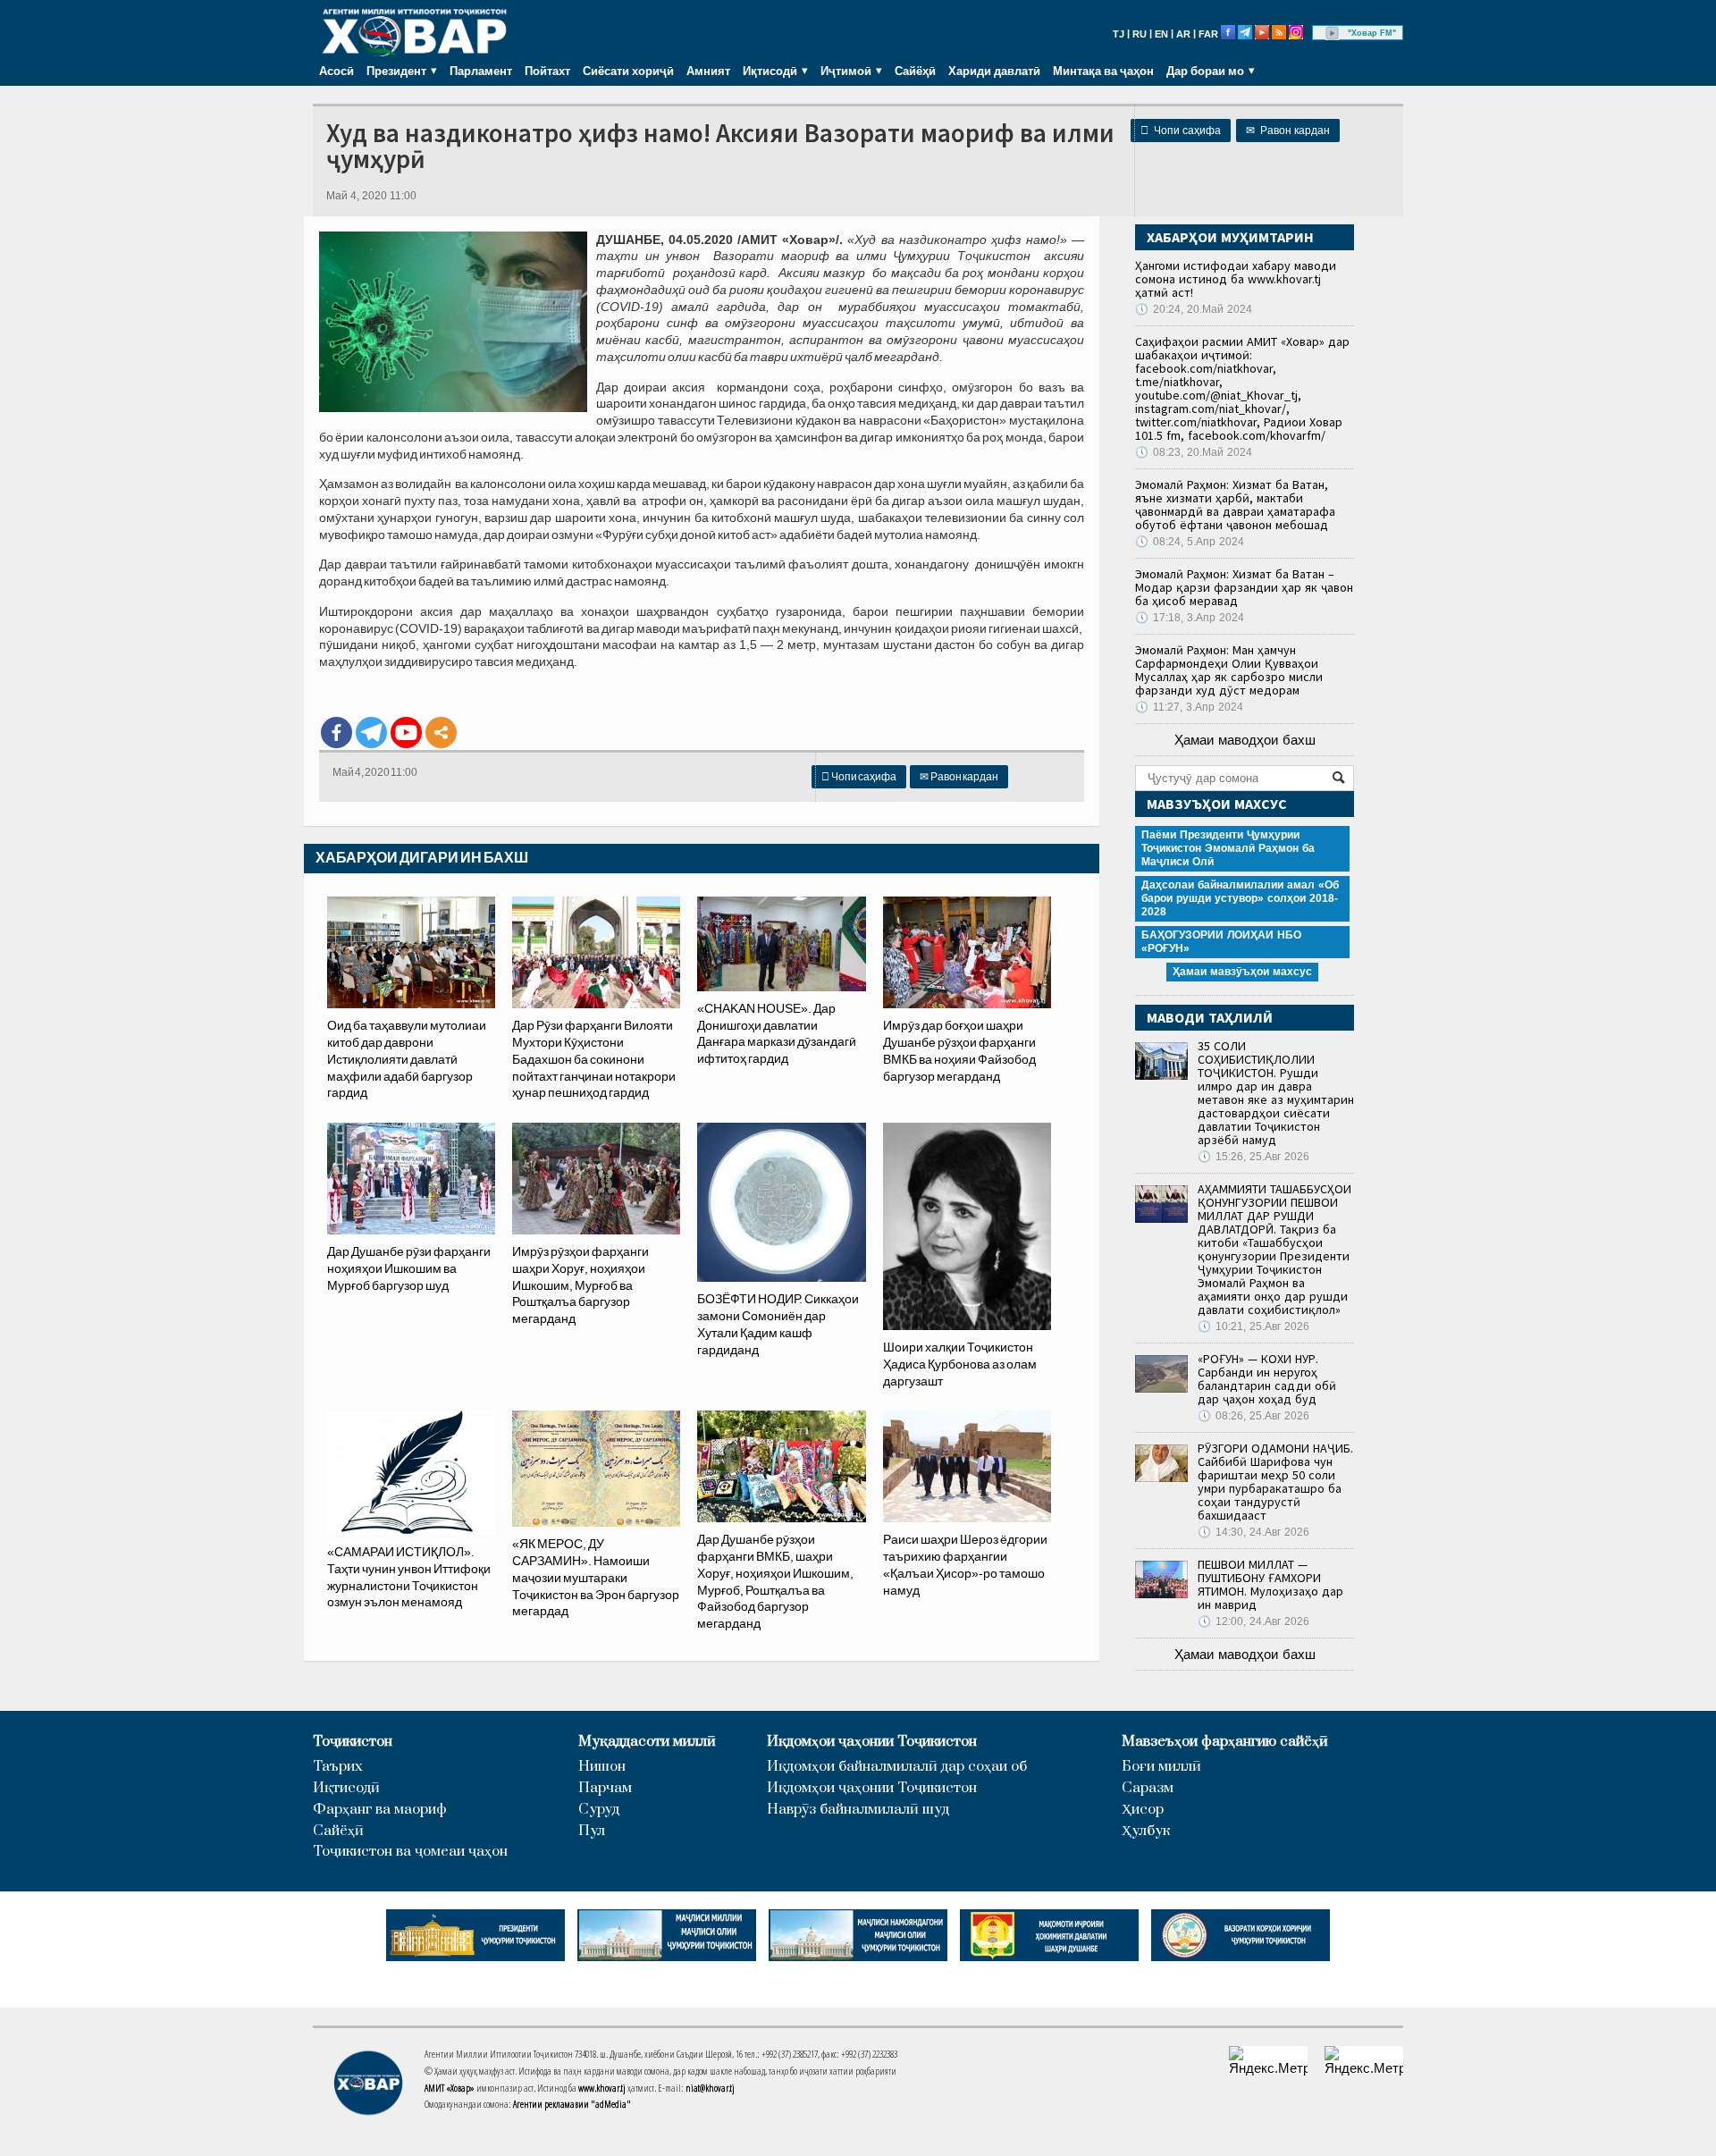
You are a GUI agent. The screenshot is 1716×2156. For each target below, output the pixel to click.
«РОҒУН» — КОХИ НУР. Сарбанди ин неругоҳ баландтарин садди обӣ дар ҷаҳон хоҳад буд (1267, 1379)
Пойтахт (547, 71)
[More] (441, 733)
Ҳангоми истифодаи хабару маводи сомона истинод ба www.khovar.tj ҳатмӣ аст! (1236, 279)
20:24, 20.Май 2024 (1194, 309)
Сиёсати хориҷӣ (628, 71)
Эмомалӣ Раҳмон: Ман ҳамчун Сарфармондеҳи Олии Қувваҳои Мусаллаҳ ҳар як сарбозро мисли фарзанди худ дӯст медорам (1229, 670)
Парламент (481, 71)
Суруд (599, 1810)
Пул (592, 1831)
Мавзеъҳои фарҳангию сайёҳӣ (1225, 1742)
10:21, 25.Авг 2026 (1253, 1326)
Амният (708, 71)
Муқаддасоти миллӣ (647, 1742)
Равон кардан (1288, 131)
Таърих (338, 1767)
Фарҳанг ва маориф (380, 1810)
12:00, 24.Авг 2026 (1253, 1621)
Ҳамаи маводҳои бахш (1245, 740)
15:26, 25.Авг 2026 (1253, 1157)
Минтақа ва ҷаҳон (1103, 71)
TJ (1119, 34)
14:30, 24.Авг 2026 (1253, 1532)
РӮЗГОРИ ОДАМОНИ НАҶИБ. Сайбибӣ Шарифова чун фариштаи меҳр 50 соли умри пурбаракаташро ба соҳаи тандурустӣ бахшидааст (1275, 1482)
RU (1140, 34)
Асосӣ (336, 71)
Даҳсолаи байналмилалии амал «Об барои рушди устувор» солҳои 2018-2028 (1240, 898)
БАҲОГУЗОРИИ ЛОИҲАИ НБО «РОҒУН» (1221, 942)
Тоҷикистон (353, 1742)
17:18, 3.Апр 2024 (1190, 618)
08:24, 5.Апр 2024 (1190, 542)
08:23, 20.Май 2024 (1194, 452)
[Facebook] (336, 733)
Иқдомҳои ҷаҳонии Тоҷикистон (872, 1742)
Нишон (602, 1767)
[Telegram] (371, 733)
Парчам (605, 1788)
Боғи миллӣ (1161, 1767)
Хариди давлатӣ (994, 71)
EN (1161, 34)
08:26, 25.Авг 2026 (1253, 1416)
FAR (1208, 34)
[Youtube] (406, 733)
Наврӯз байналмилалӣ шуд (858, 1810)
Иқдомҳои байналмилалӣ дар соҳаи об (897, 1767)
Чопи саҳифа (1181, 131)
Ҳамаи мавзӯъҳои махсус (1242, 972)
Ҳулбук (1146, 1831)
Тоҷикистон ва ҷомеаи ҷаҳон (410, 1852)
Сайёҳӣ (915, 71)
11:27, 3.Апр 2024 (1189, 707)
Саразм (1148, 1788)
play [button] (1333, 33)
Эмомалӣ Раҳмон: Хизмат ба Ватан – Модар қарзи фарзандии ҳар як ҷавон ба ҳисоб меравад (1244, 587)
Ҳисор (1143, 1810)
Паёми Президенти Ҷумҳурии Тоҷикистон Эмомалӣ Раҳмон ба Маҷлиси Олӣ (1228, 848)
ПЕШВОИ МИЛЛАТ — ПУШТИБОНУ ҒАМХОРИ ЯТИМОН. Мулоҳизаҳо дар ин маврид (1270, 1584)
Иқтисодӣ (346, 1788)
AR (1183, 34)
